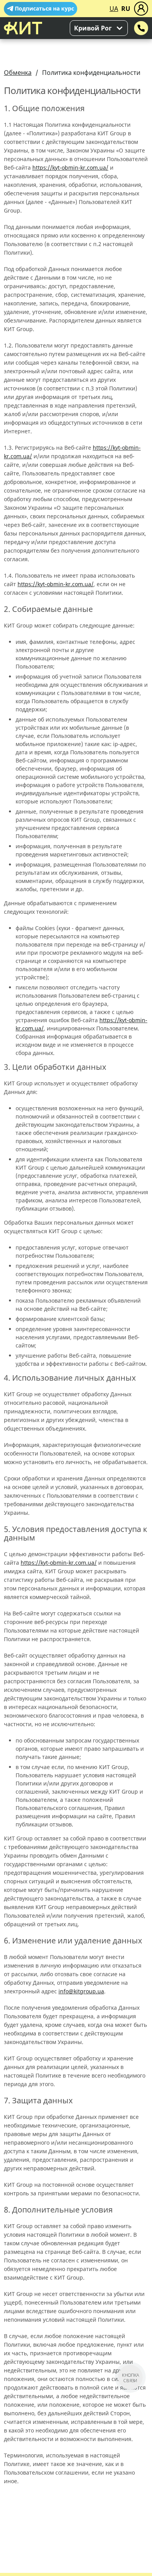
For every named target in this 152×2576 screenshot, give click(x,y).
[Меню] (141, 9)
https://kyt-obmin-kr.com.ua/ (70, 168)
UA (114, 9)
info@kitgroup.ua (81, 1991)
